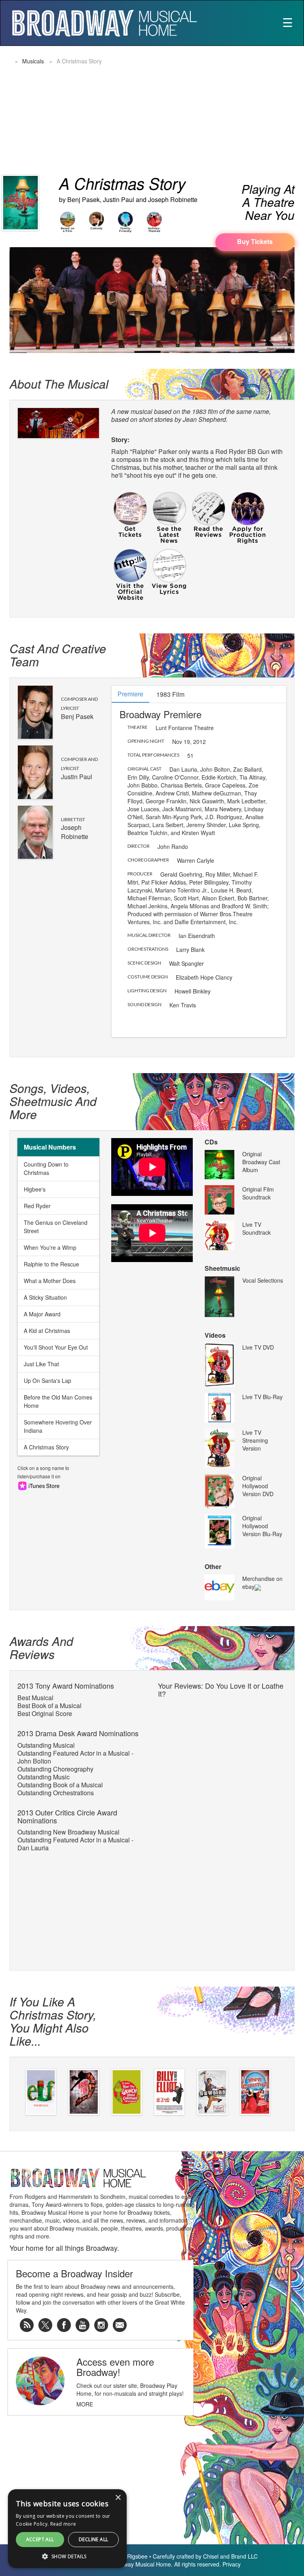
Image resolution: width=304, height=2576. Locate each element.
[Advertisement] (231, 109)
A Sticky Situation (45, 1297)
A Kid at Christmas (47, 1331)
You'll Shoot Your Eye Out (56, 1347)
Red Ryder (37, 1206)
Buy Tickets (255, 241)
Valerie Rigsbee (128, 2556)
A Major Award (42, 1314)
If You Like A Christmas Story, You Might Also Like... (53, 2021)
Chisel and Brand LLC (230, 2556)
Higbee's (35, 1189)
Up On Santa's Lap (47, 1380)
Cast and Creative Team (58, 655)
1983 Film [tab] (170, 694)
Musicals (33, 61)
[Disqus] (222, 1801)
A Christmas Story (46, 1447)
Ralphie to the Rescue (51, 1264)
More (85, 2404)
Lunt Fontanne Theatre (185, 728)
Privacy (232, 2564)
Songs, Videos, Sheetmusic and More (53, 1101)
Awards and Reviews (41, 1647)
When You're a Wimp (50, 1247)
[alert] (13, 2563)
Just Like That (41, 1364)
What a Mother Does (50, 1281)
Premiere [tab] (130, 694)
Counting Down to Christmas (46, 1168)
